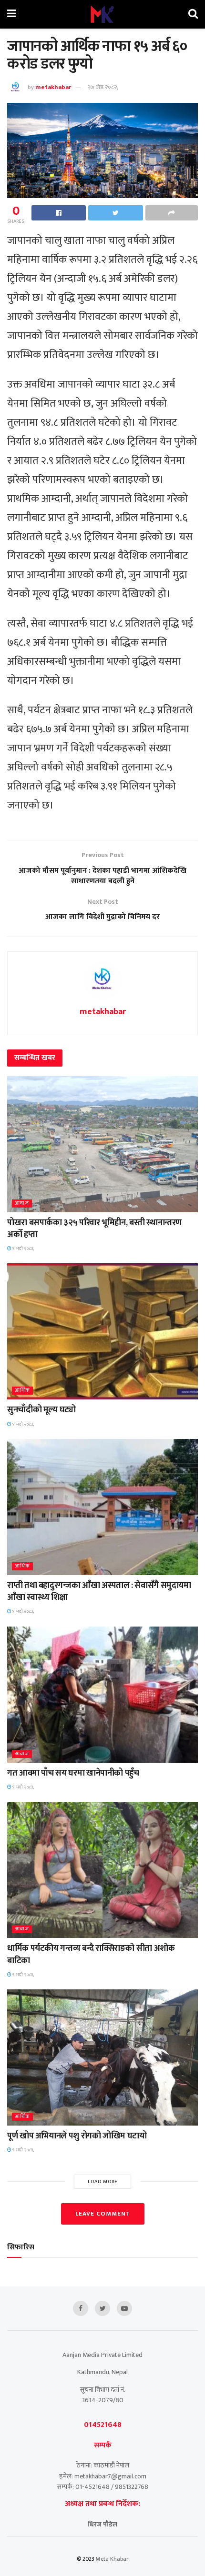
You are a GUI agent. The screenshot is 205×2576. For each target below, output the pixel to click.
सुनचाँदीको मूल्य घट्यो (41, 1410)
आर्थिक (22, 1391)
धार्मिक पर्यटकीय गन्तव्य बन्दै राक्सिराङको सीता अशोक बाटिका (91, 1954)
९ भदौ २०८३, (23, 1248)
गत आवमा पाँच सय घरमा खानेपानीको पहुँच (73, 1773)
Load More (103, 2182)
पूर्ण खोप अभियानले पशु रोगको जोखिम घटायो (77, 2136)
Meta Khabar (112, 2559)
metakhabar (53, 87)
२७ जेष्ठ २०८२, (103, 87)
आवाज (22, 1203)
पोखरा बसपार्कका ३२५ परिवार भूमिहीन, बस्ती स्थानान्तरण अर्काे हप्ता (94, 1229)
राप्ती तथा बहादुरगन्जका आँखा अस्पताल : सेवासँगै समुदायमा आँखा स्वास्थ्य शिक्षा (99, 1592)
